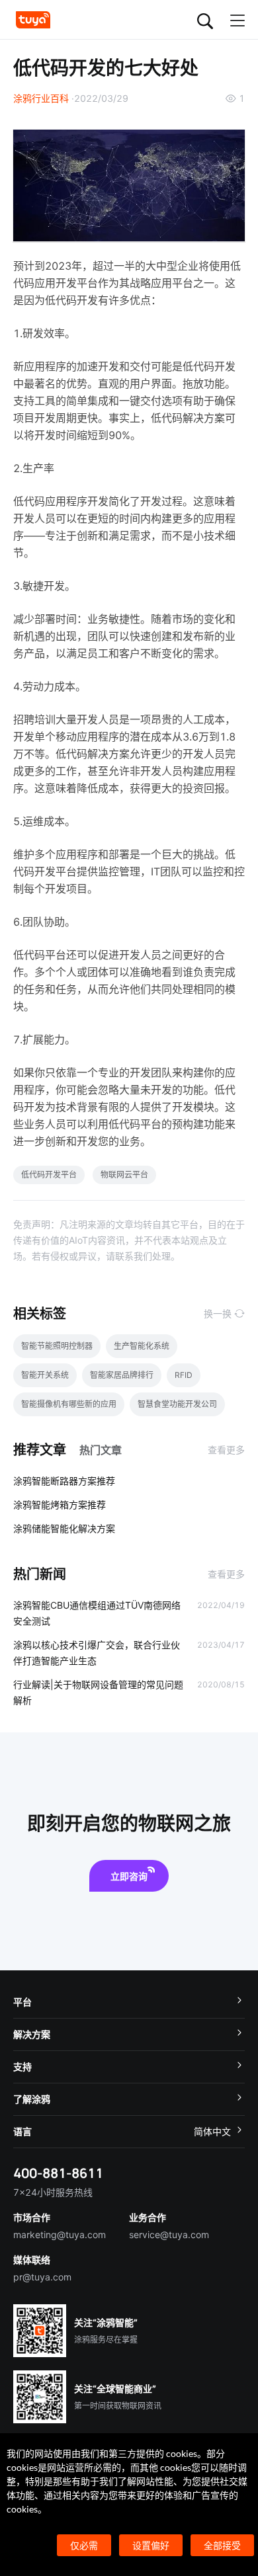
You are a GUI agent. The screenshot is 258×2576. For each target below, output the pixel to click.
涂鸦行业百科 (41, 98)
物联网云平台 (124, 1175)
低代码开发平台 (49, 1175)
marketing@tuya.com (60, 2234)
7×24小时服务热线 (53, 2192)
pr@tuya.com (42, 2277)
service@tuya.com (169, 2234)
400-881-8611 (58, 2173)
